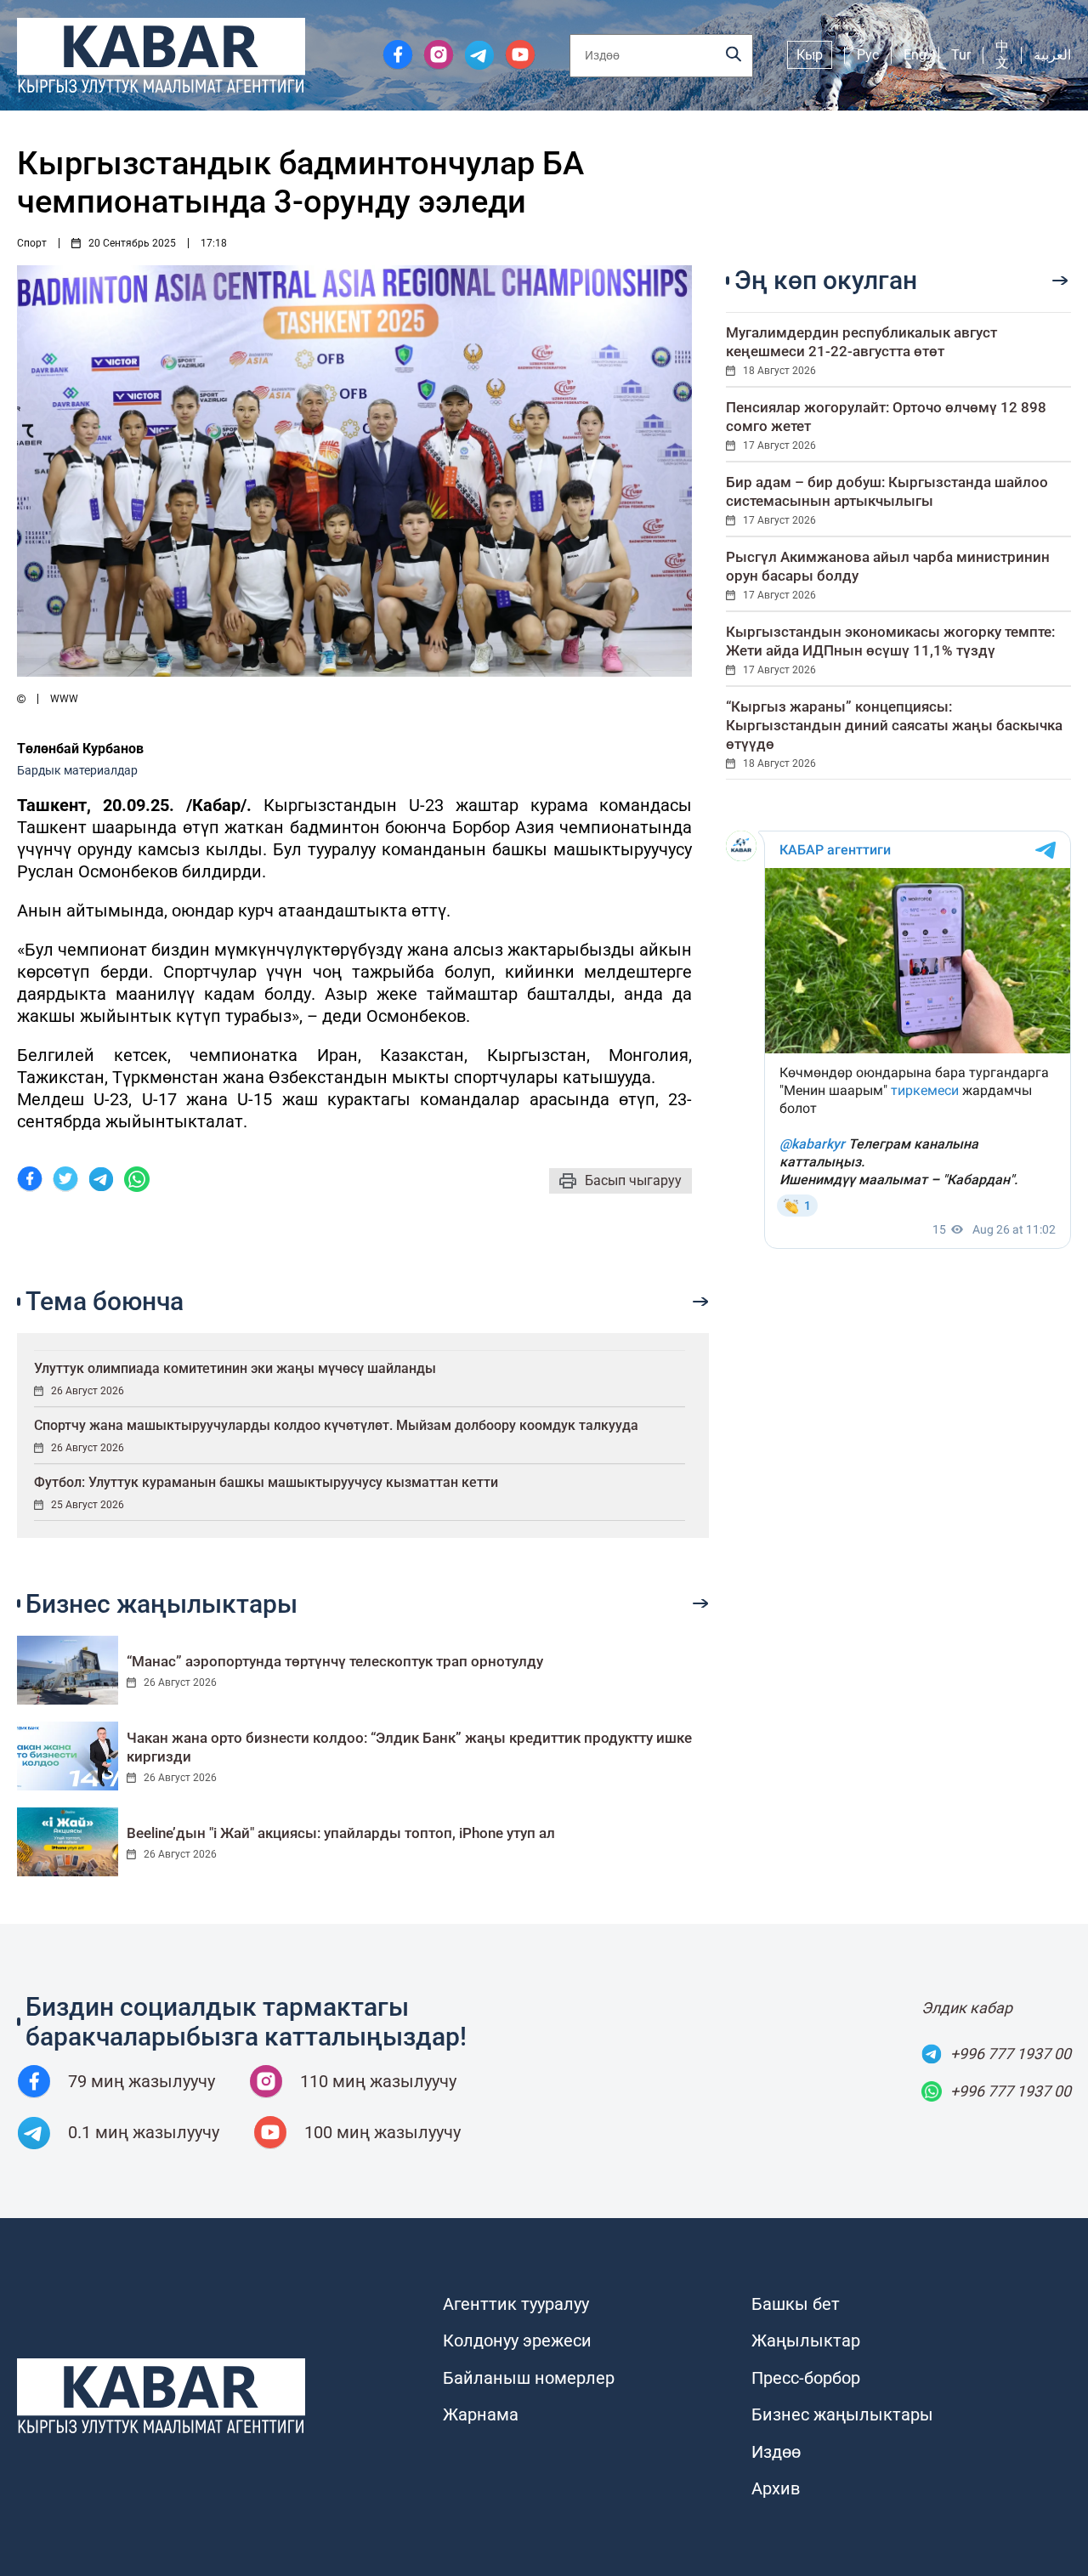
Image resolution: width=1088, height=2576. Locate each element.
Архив (776, 2488)
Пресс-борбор (806, 2378)
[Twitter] (65, 1181)
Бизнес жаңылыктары (842, 2414)
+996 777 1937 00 (1011, 2054)
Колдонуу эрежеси (517, 2341)
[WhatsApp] (137, 1181)
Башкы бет (796, 2304)
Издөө (776, 2452)
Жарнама (481, 2414)
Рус (868, 55)
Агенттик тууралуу (516, 2304)
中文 (1002, 54)
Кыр (810, 55)
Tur (961, 55)
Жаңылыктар (806, 2341)
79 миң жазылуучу (142, 2081)
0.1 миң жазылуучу (144, 2132)
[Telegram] (101, 1181)
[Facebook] (30, 1181)
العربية (1052, 55)
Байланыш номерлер (529, 2378)
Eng (915, 55)
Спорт (32, 243)
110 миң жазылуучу (378, 2081)
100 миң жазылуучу (382, 2132)
